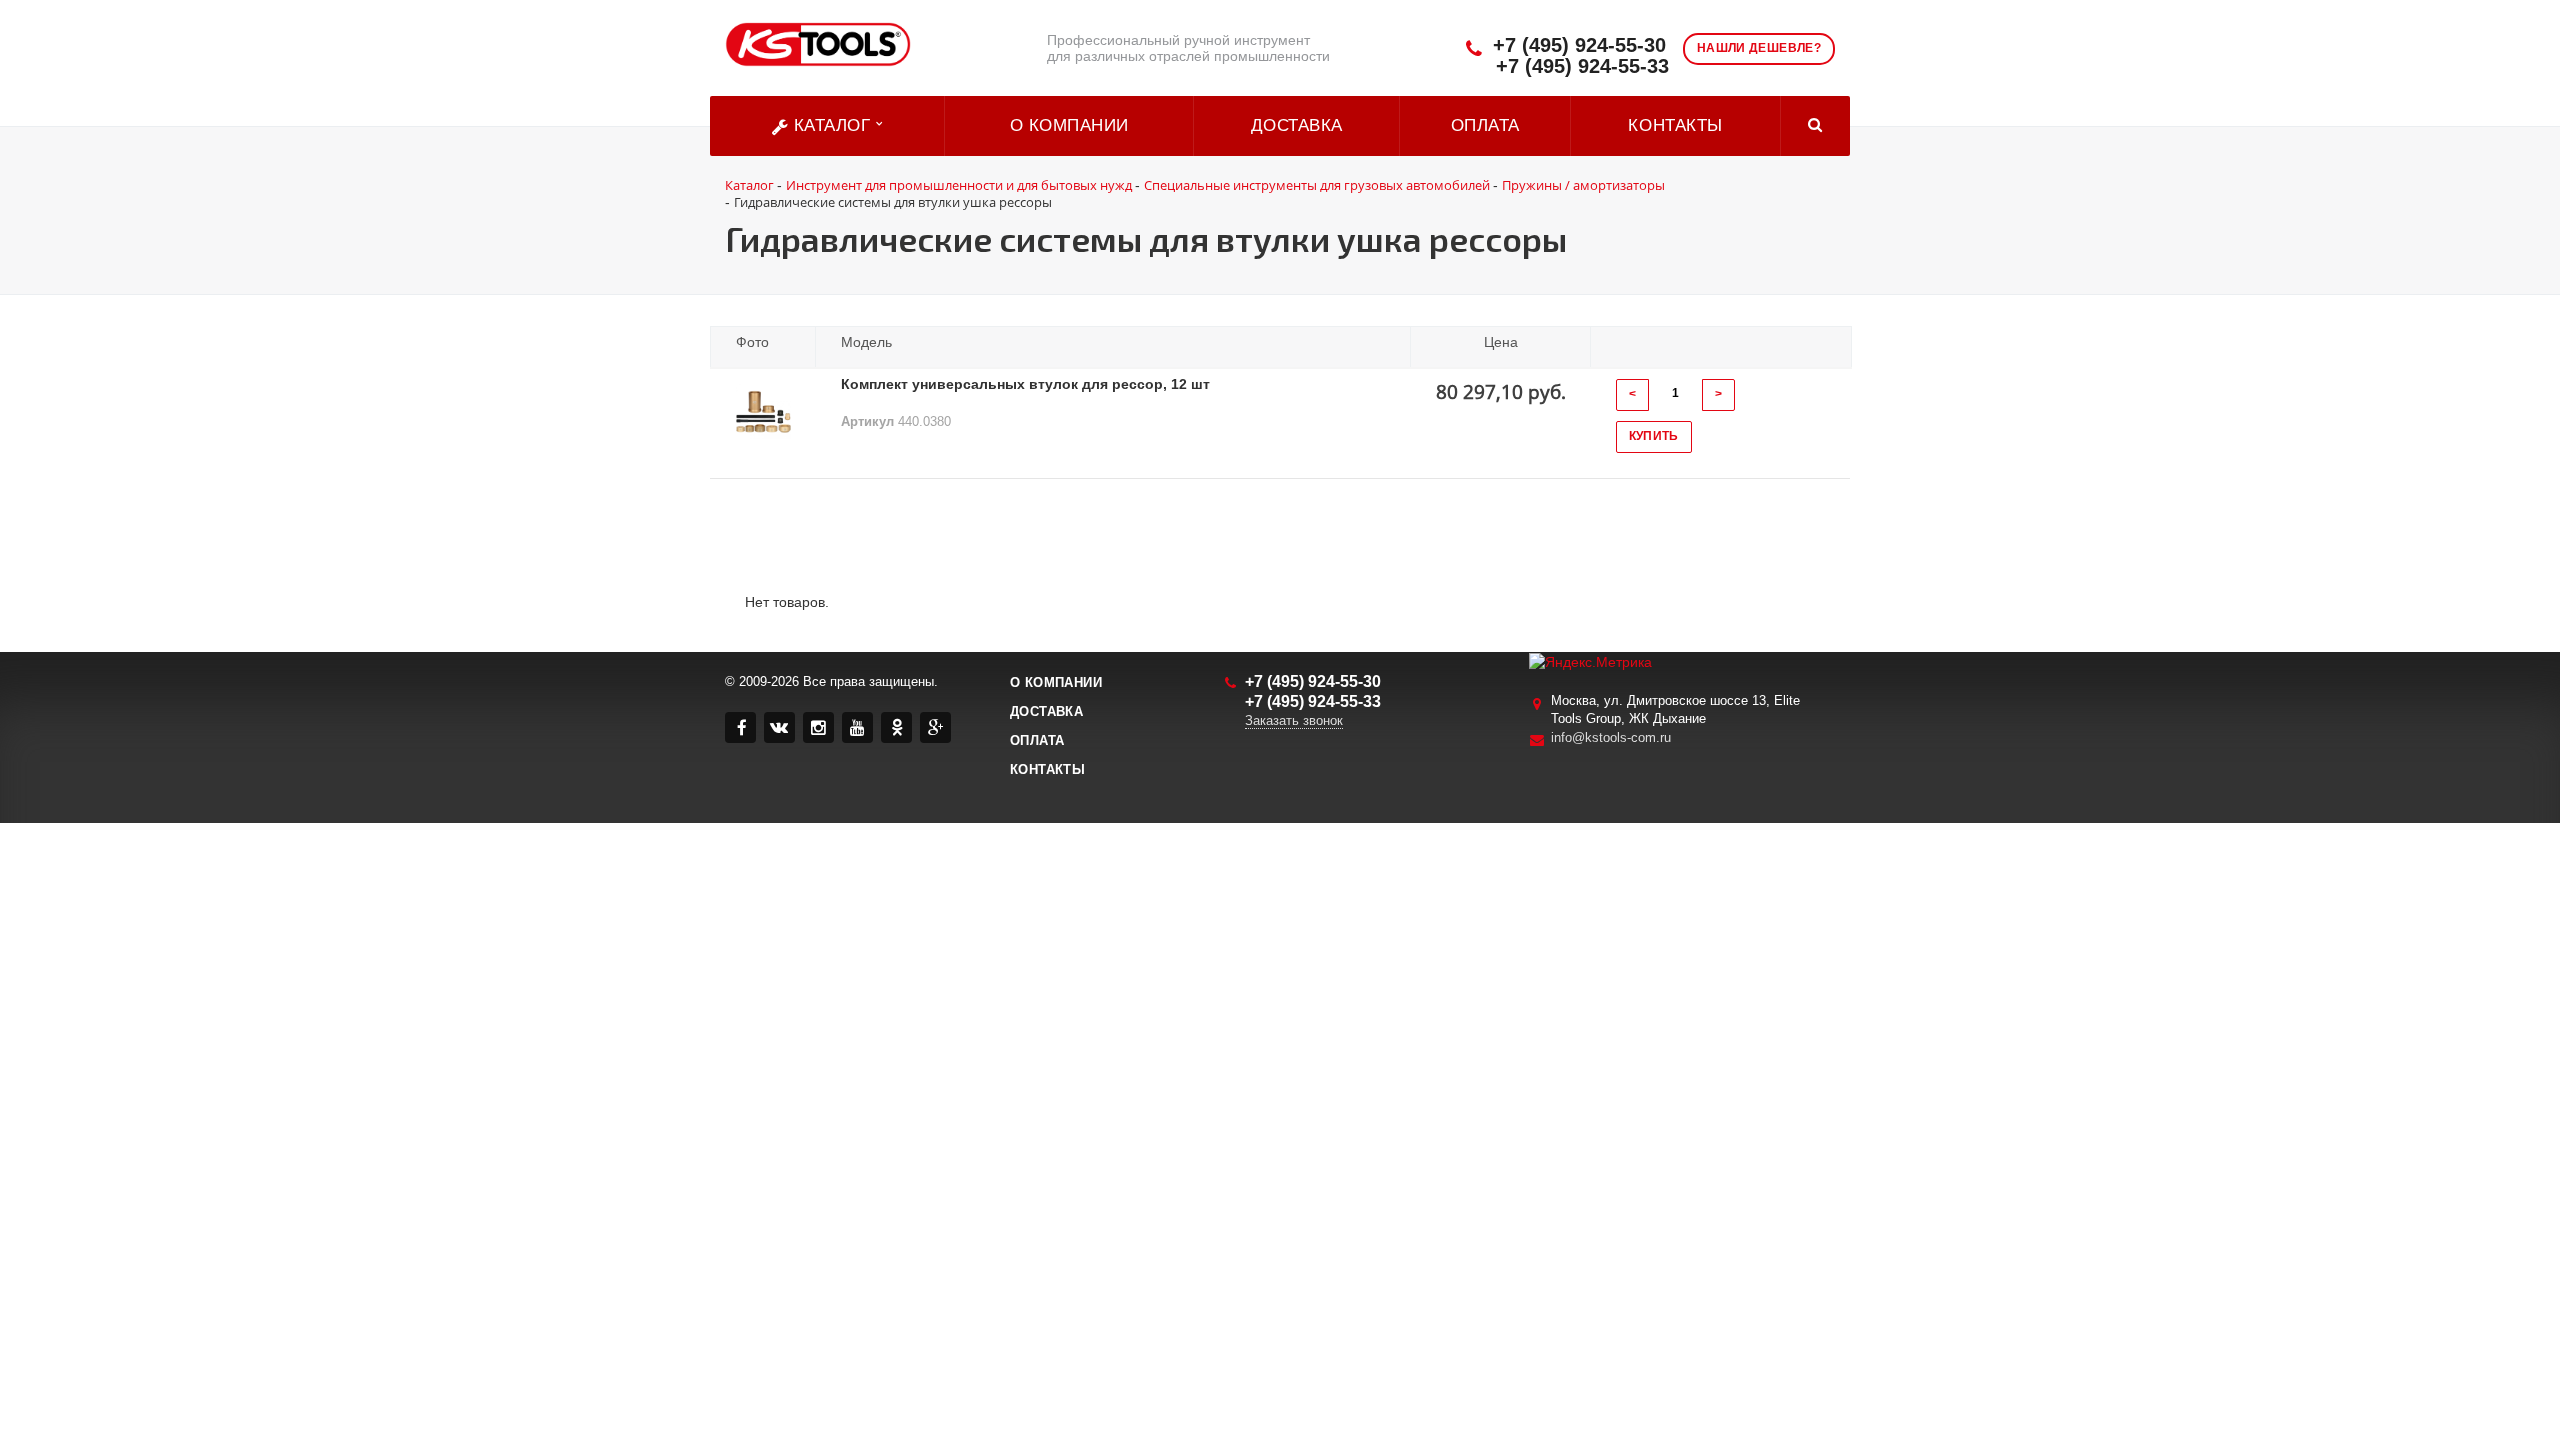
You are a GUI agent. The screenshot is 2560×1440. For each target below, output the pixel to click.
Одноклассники (896, 727)
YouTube (857, 727)
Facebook (740, 727)
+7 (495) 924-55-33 (1582, 66)
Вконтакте (779, 727)
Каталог (832, 125)
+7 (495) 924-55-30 (1579, 45)
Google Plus (935, 727)
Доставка (1297, 125)
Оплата (1485, 125)
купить (1654, 436)
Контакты (1675, 125)
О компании (1069, 125)
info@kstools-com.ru (1611, 737)
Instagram (818, 727)
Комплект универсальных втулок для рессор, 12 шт (1025, 384)
